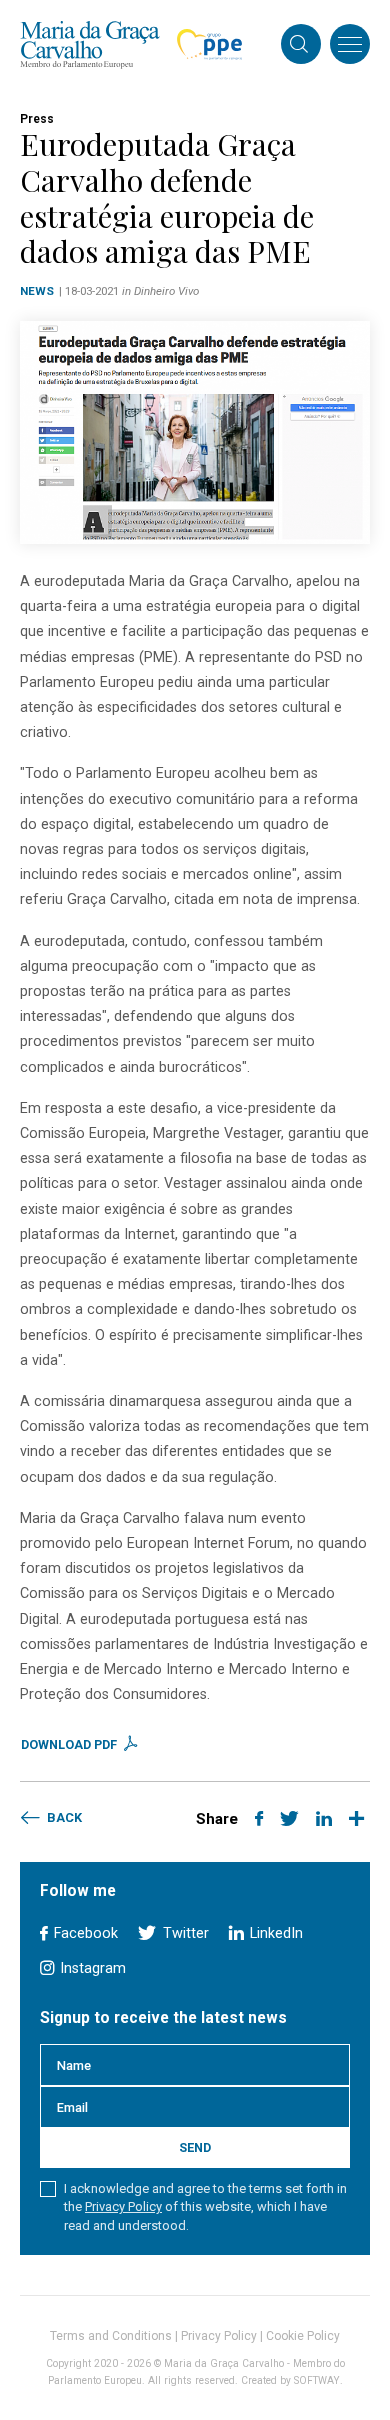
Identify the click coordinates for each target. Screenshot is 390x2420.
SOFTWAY (317, 2380)
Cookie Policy (303, 2336)
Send (195, 2147)
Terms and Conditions (111, 2336)
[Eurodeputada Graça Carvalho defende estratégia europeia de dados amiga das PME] (195, 432)
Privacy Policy (123, 2206)
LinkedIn (274, 1933)
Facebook (84, 1933)
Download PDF (70, 1744)
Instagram (91, 1968)
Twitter (183, 1933)
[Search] (299, 46)
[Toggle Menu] (350, 44)
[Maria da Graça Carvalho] (90, 44)
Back (63, 1817)
